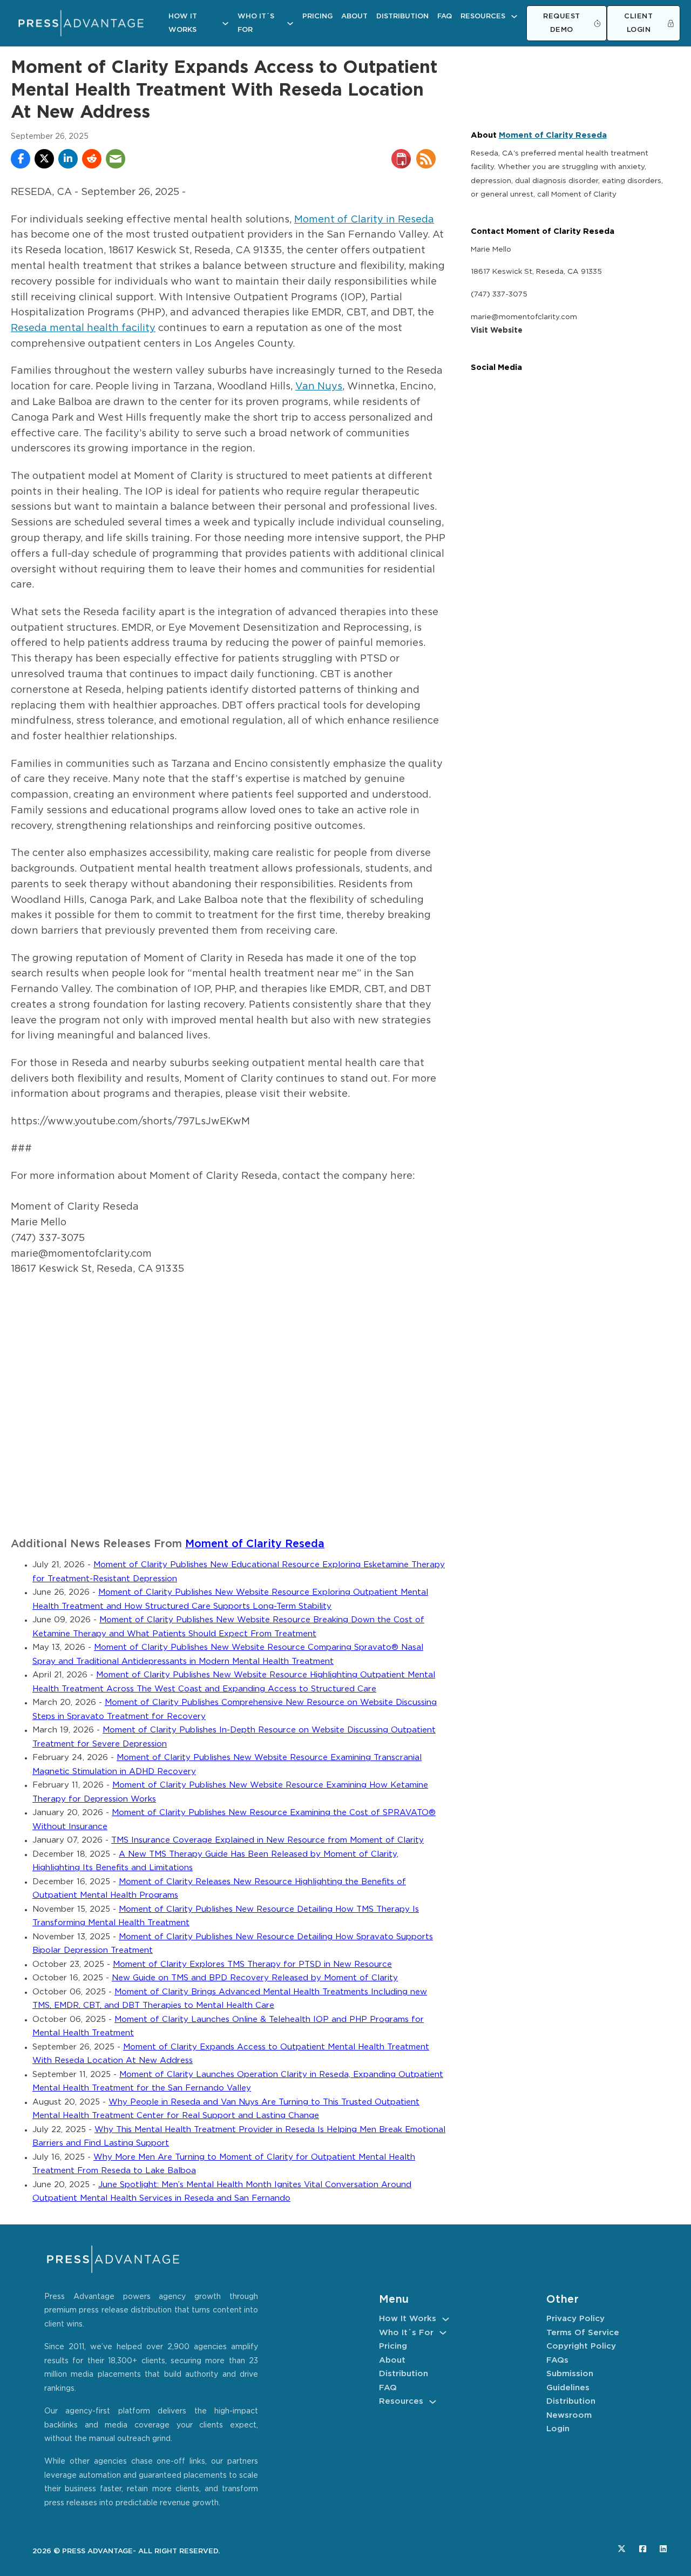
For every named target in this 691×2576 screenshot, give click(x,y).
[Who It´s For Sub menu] (290, 23)
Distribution (402, 16)
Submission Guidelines (570, 2381)
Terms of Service (583, 2333)
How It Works (183, 23)
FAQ (445, 16)
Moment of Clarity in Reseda (364, 220)
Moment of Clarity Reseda (255, 1544)
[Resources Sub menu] (514, 16)
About (354, 16)
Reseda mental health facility (83, 328)
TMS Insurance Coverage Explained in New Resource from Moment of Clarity (267, 1840)
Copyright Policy (581, 2346)
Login (558, 2429)
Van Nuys (319, 387)
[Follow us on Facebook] (643, 2549)
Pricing (317, 16)
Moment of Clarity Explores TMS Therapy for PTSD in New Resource (252, 1964)
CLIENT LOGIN (638, 23)
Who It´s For (256, 23)
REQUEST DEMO (562, 23)
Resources (483, 16)
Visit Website (497, 331)
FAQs (557, 2360)
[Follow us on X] (622, 2549)
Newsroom (569, 2415)
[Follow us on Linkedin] (663, 2549)
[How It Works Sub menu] (225, 23)
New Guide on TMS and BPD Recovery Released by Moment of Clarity (255, 1978)
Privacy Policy (575, 2319)
